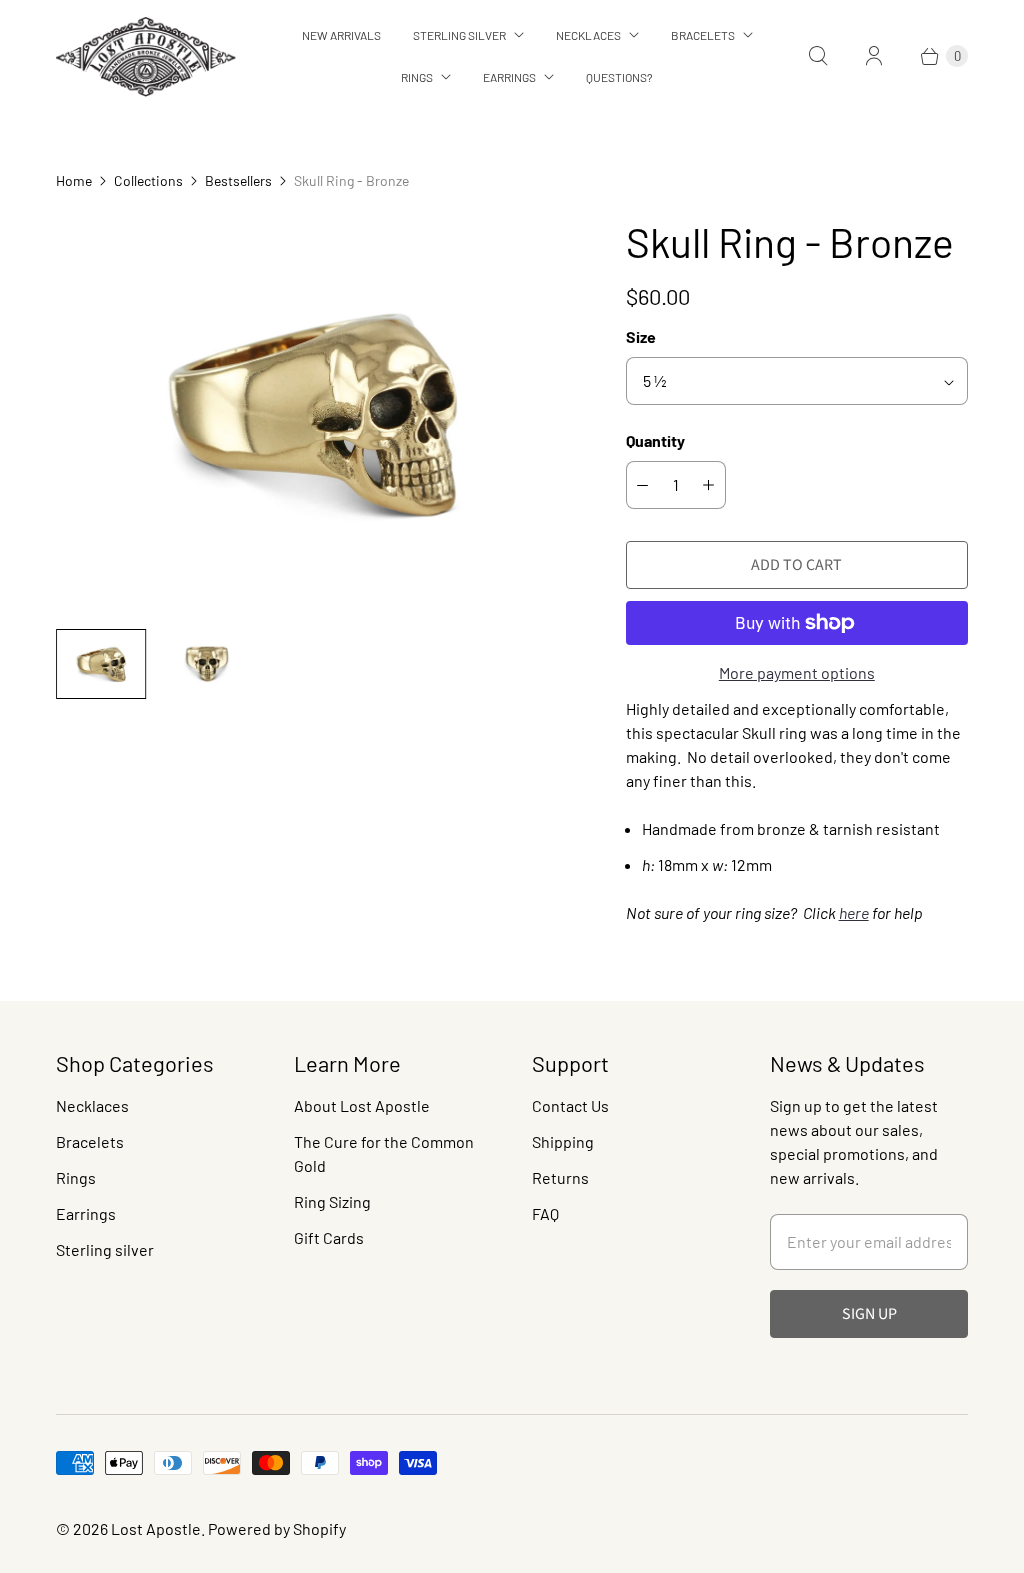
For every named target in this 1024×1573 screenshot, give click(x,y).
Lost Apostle (156, 1528)
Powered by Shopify (277, 1528)
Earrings (509, 77)
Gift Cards (329, 1237)
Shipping (563, 1141)
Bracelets (703, 35)
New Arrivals (341, 35)
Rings (417, 77)
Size (641, 336)
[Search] (818, 56)
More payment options (797, 672)
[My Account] (874, 56)
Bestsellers (238, 180)
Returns (560, 1177)
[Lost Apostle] (146, 56)
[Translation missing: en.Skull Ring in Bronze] (101, 664)
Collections (148, 180)
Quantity (655, 440)
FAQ (545, 1213)
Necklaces (588, 35)
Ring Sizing (332, 1201)
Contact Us (570, 1105)
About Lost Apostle (362, 1105)
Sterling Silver (459, 35)
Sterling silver (105, 1249)
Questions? (619, 77)
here (854, 912)
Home (74, 180)
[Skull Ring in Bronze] (313, 414)
